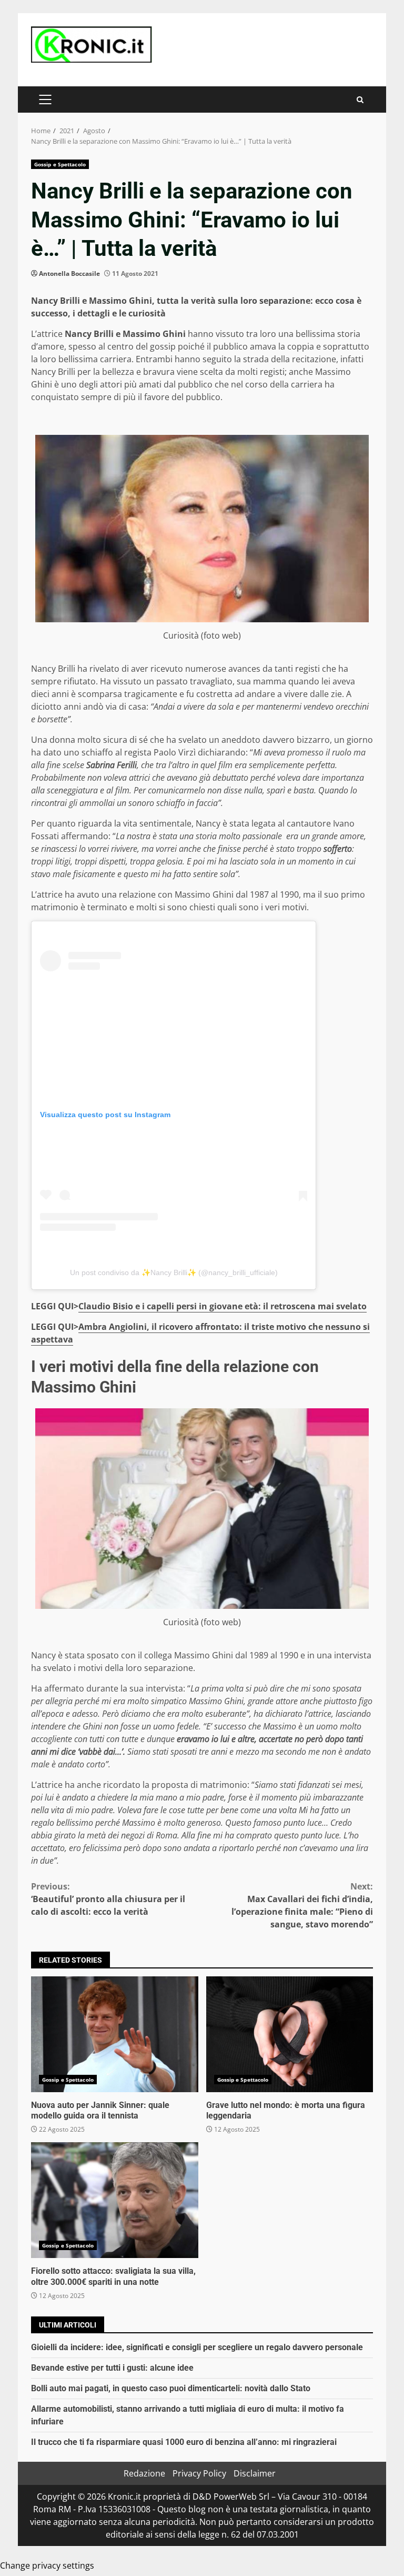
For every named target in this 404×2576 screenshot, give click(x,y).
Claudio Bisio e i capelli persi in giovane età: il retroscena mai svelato (223, 1306)
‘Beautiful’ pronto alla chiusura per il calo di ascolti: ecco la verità (108, 1899)
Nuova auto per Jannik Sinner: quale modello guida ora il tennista (115, 2034)
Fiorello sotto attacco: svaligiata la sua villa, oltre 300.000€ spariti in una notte (115, 2200)
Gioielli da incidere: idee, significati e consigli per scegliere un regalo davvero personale (197, 2347)
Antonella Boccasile (69, 273)
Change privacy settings (47, 2565)
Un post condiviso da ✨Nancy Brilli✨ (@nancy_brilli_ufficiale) (174, 1272)
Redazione (144, 2473)
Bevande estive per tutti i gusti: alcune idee (112, 2368)
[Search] (360, 100)
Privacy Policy (199, 2473)
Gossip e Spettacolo (60, 164)
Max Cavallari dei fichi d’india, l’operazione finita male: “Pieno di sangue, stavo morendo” (302, 1905)
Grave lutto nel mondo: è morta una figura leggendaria (290, 2034)
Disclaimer (255, 2473)
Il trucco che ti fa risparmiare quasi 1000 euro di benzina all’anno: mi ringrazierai (184, 2442)
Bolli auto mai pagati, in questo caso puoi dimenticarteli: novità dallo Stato (171, 2388)
